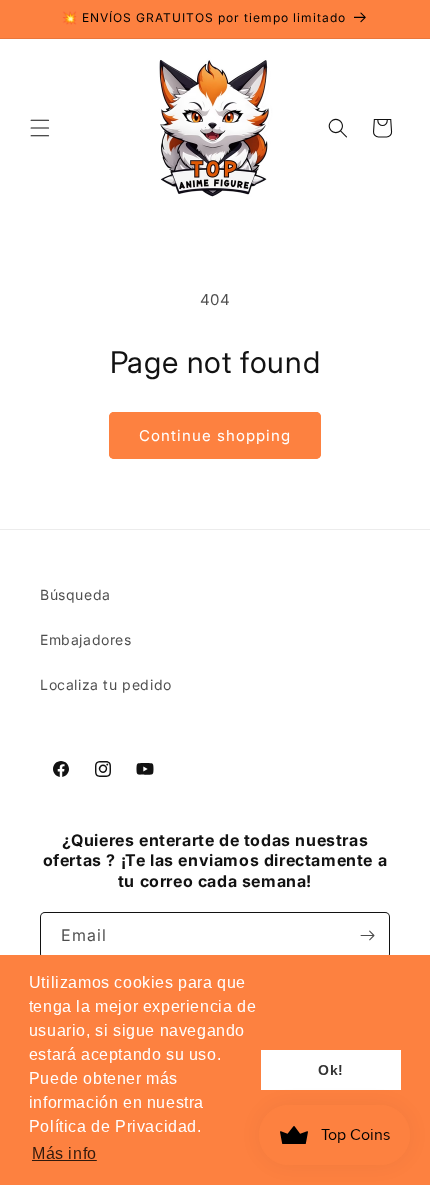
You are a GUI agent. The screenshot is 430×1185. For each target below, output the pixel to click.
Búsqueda (75, 594)
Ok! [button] (331, 1070)
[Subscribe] (367, 935)
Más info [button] (64, 1153)
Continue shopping (215, 435)
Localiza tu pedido (106, 684)
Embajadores (86, 639)
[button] (40, 128)
